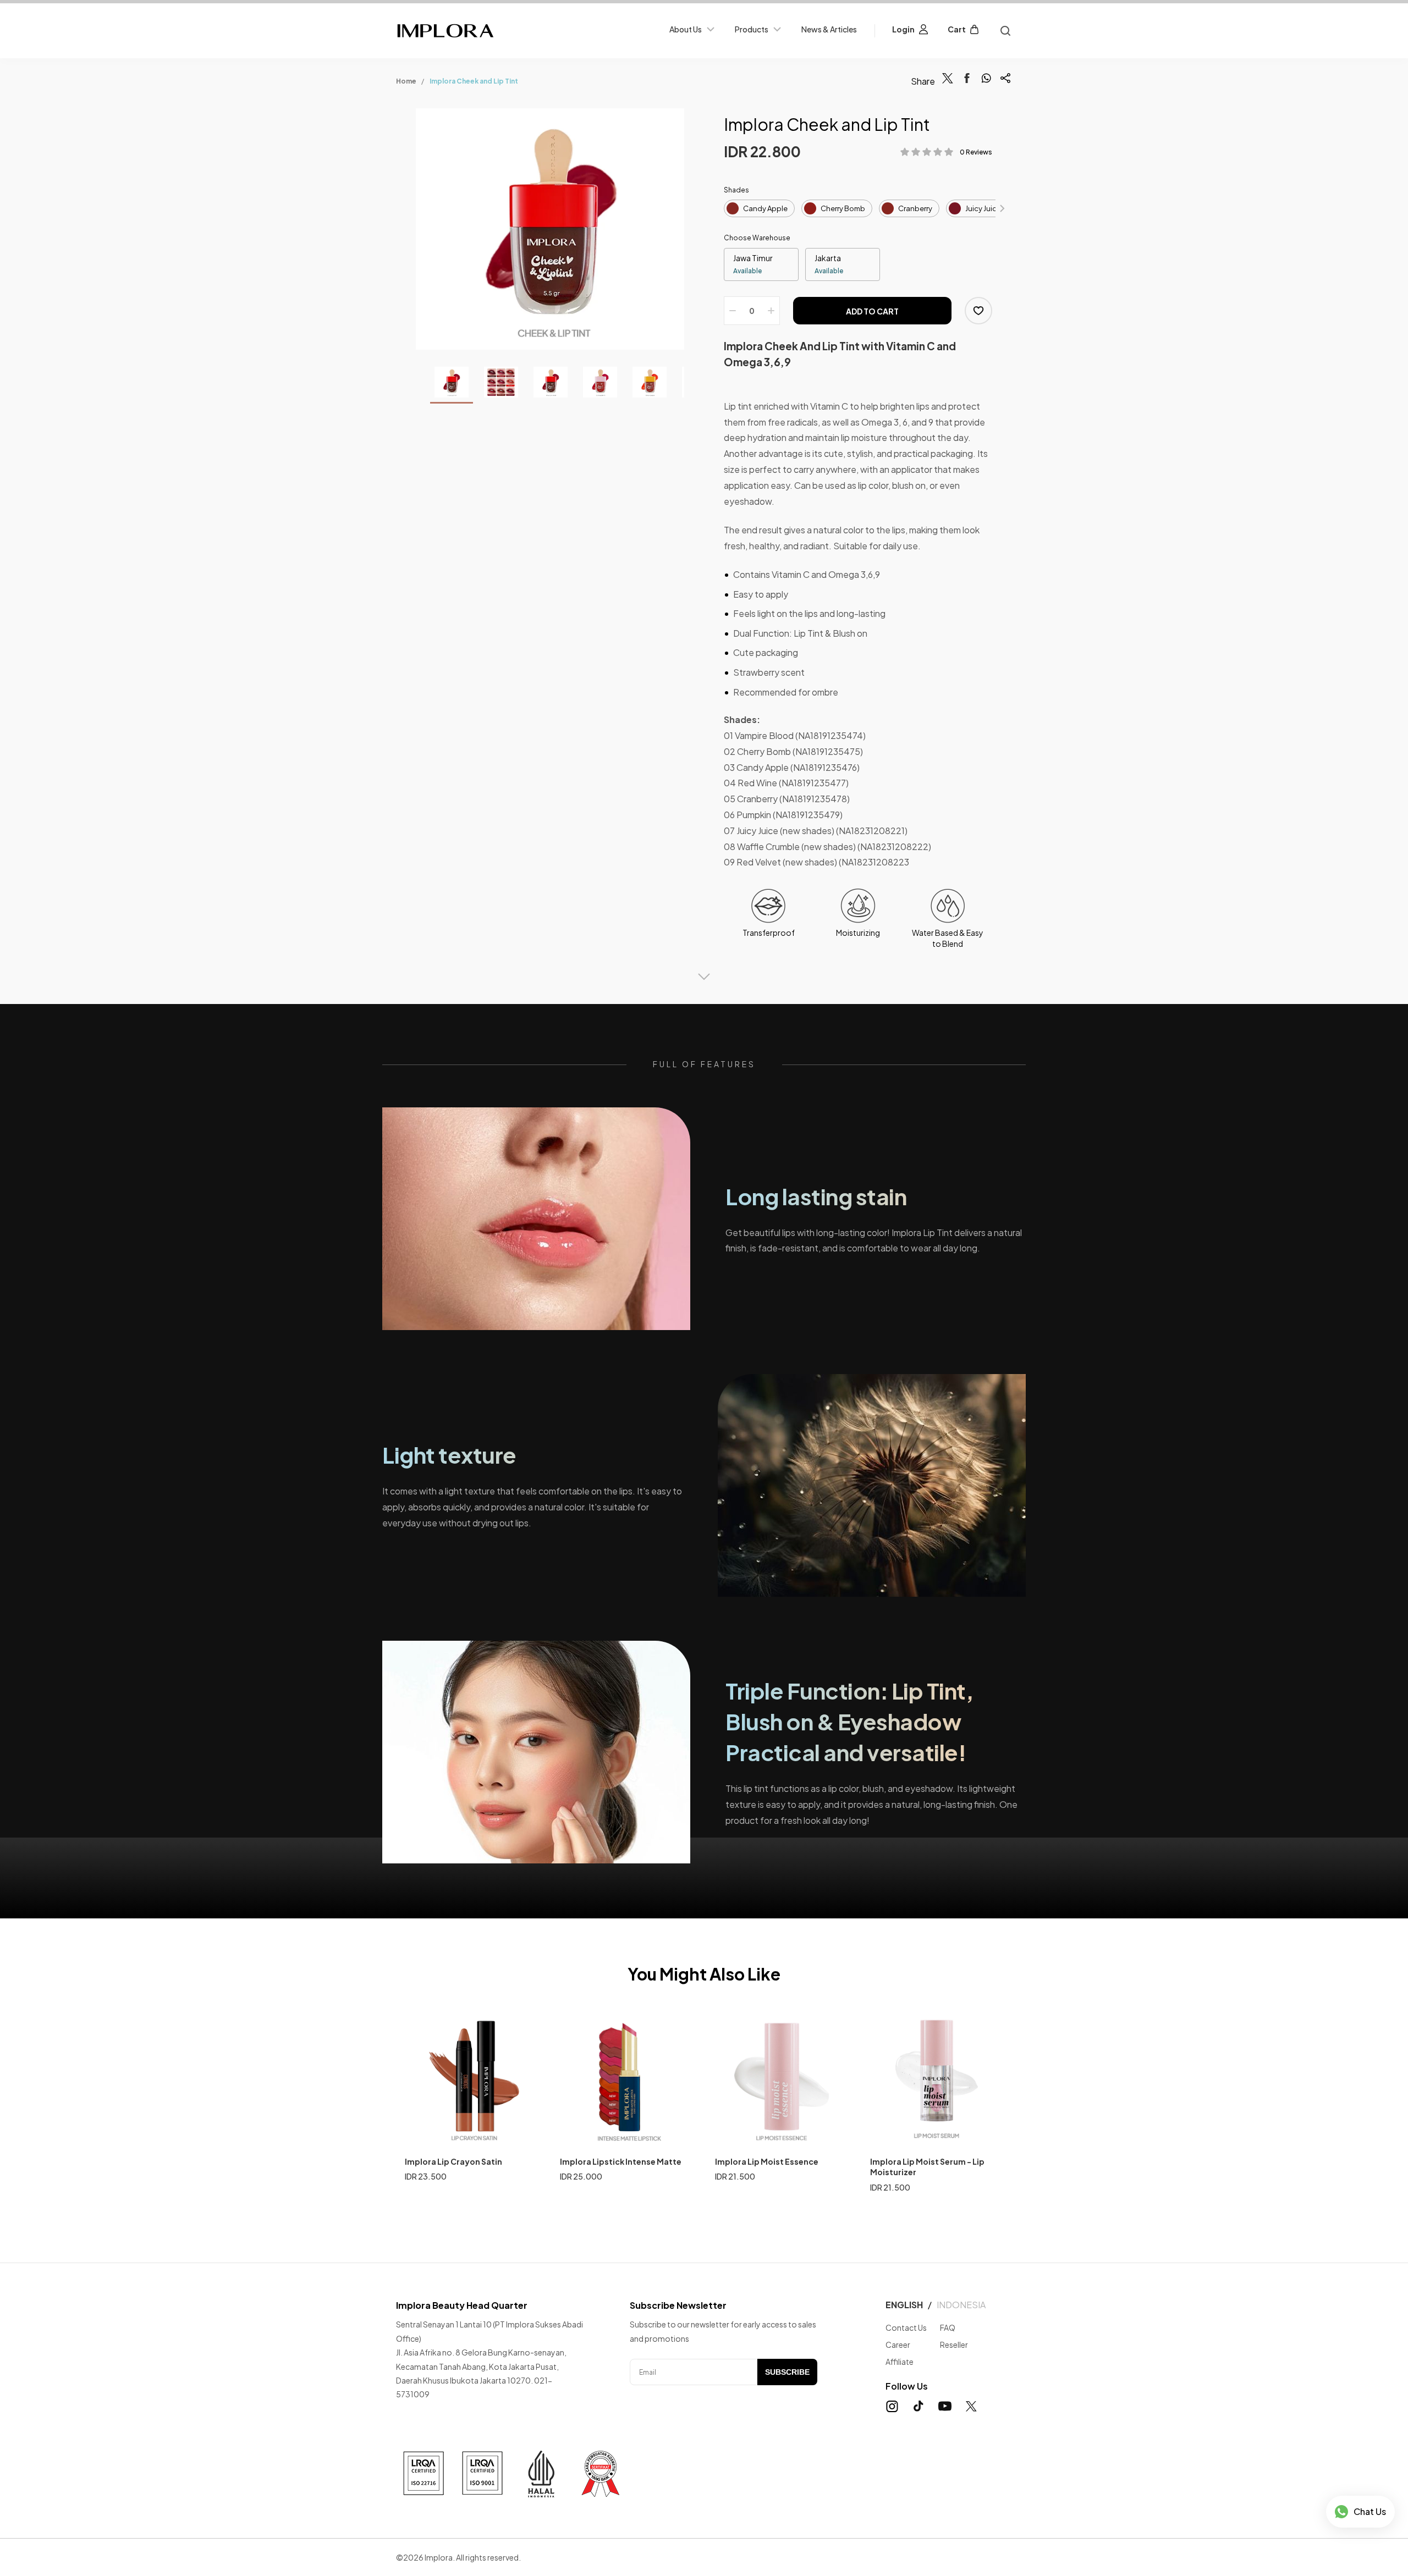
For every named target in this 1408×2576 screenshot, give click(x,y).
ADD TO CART (872, 311)
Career (898, 2345)
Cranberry (915, 208)
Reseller (954, 2345)
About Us (686, 29)
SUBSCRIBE (787, 2372)
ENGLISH (904, 2305)
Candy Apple (765, 208)
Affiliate (900, 2362)
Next (1002, 208)
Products (752, 29)
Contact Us (906, 2327)
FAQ (948, 2327)
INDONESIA (961, 2305)
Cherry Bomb (843, 208)
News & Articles (829, 29)
